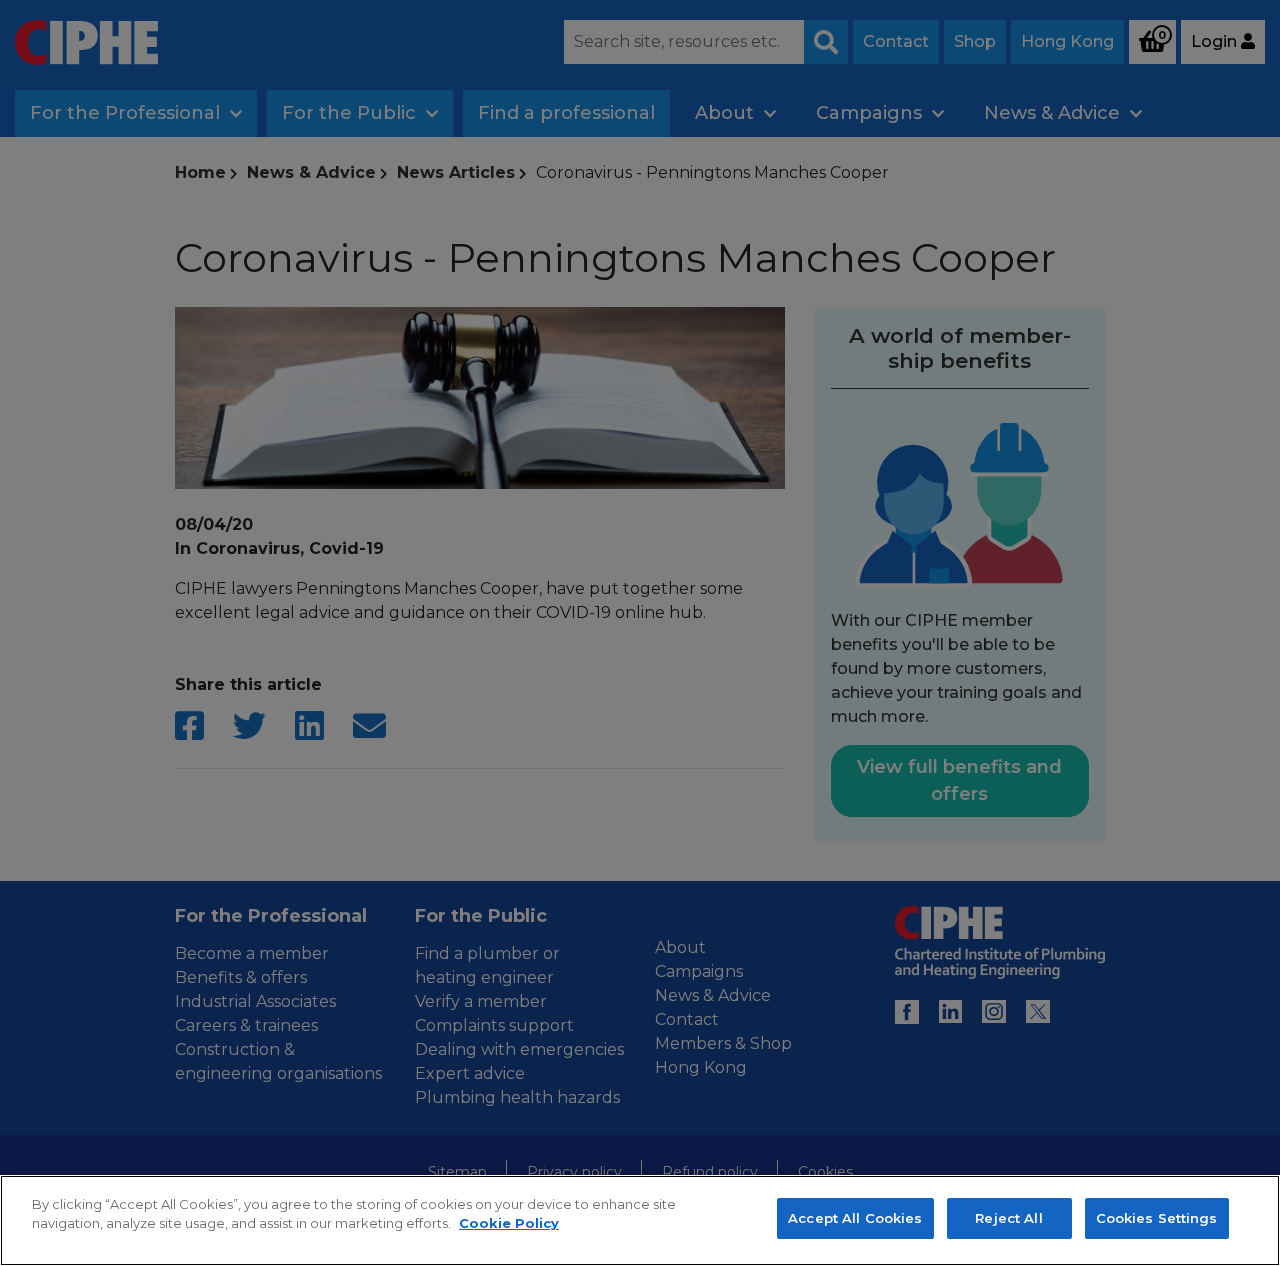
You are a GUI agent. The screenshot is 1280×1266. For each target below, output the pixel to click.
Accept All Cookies (855, 1218)
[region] (640, 1220)
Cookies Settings (1157, 1218)
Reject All (1008, 1218)
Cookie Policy (509, 1224)
